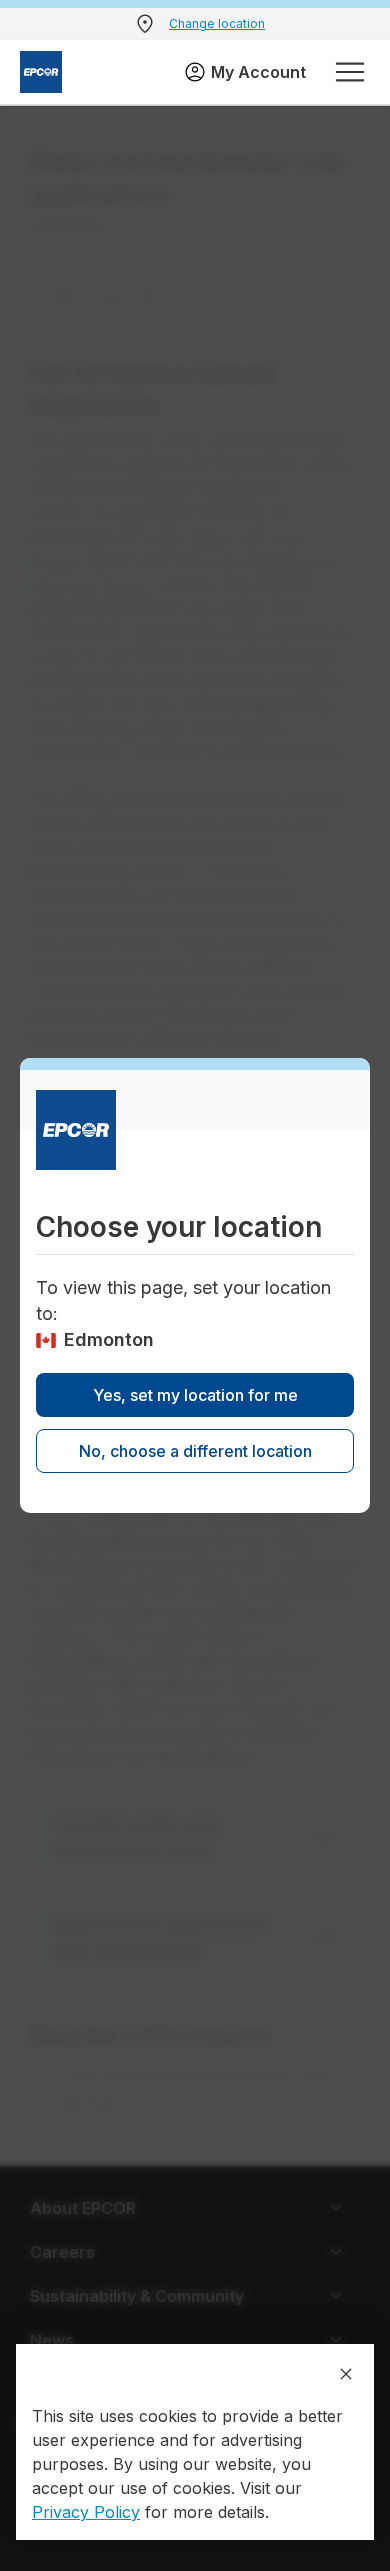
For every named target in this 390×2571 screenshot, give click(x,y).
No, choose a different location (195, 1451)
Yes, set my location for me (195, 1395)
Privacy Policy (86, 2512)
